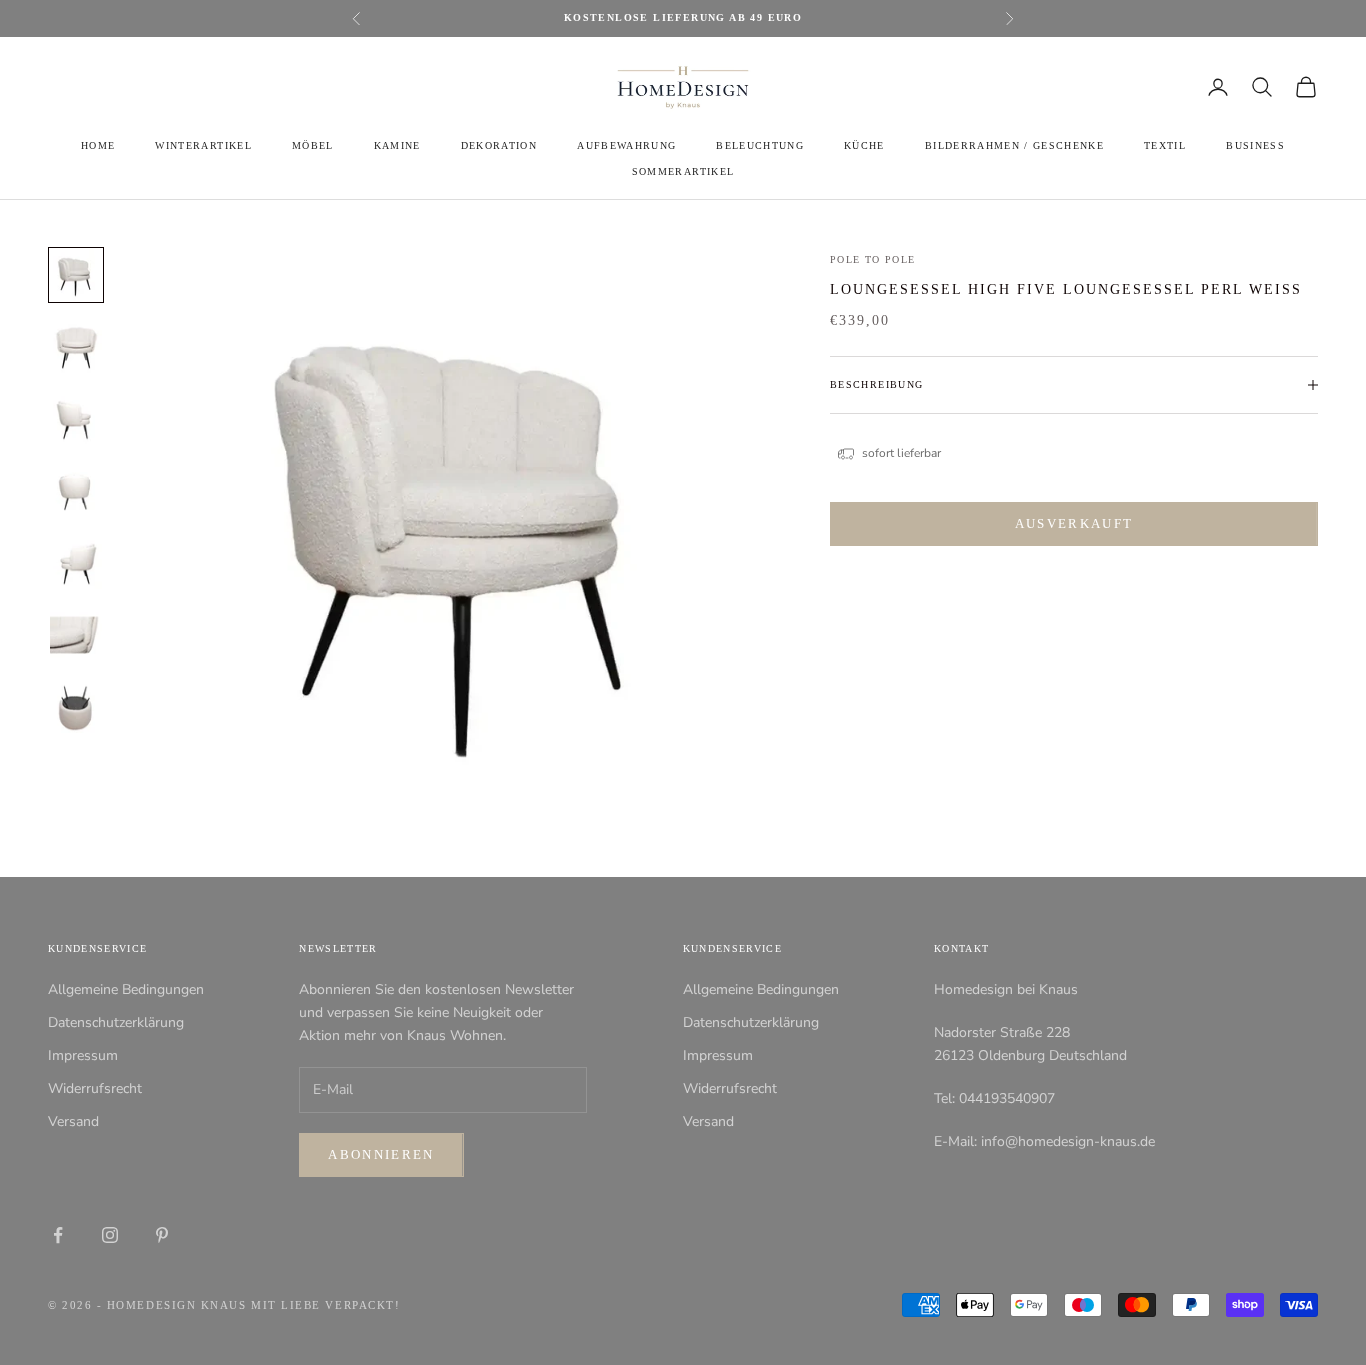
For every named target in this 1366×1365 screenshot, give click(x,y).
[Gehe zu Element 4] (76, 491)
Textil (1165, 145)
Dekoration (499, 145)
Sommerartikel (683, 171)
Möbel (313, 145)
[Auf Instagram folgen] (110, 1235)
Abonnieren (381, 1154)
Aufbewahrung (626, 145)
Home (98, 145)
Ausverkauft (1074, 524)
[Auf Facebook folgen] (58, 1235)
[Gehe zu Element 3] (76, 419)
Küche (864, 145)
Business (1255, 145)
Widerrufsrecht (95, 1088)
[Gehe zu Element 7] (76, 707)
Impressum (83, 1055)
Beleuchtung (760, 145)
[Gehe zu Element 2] (76, 347)
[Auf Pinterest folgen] (162, 1235)
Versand (73, 1121)
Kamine (397, 145)
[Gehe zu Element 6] (76, 635)
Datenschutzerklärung (116, 1022)
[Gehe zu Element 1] (76, 275)
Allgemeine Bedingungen (126, 989)
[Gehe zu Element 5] (76, 563)
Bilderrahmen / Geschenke (1014, 145)
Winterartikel (203, 145)
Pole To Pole (872, 259)
